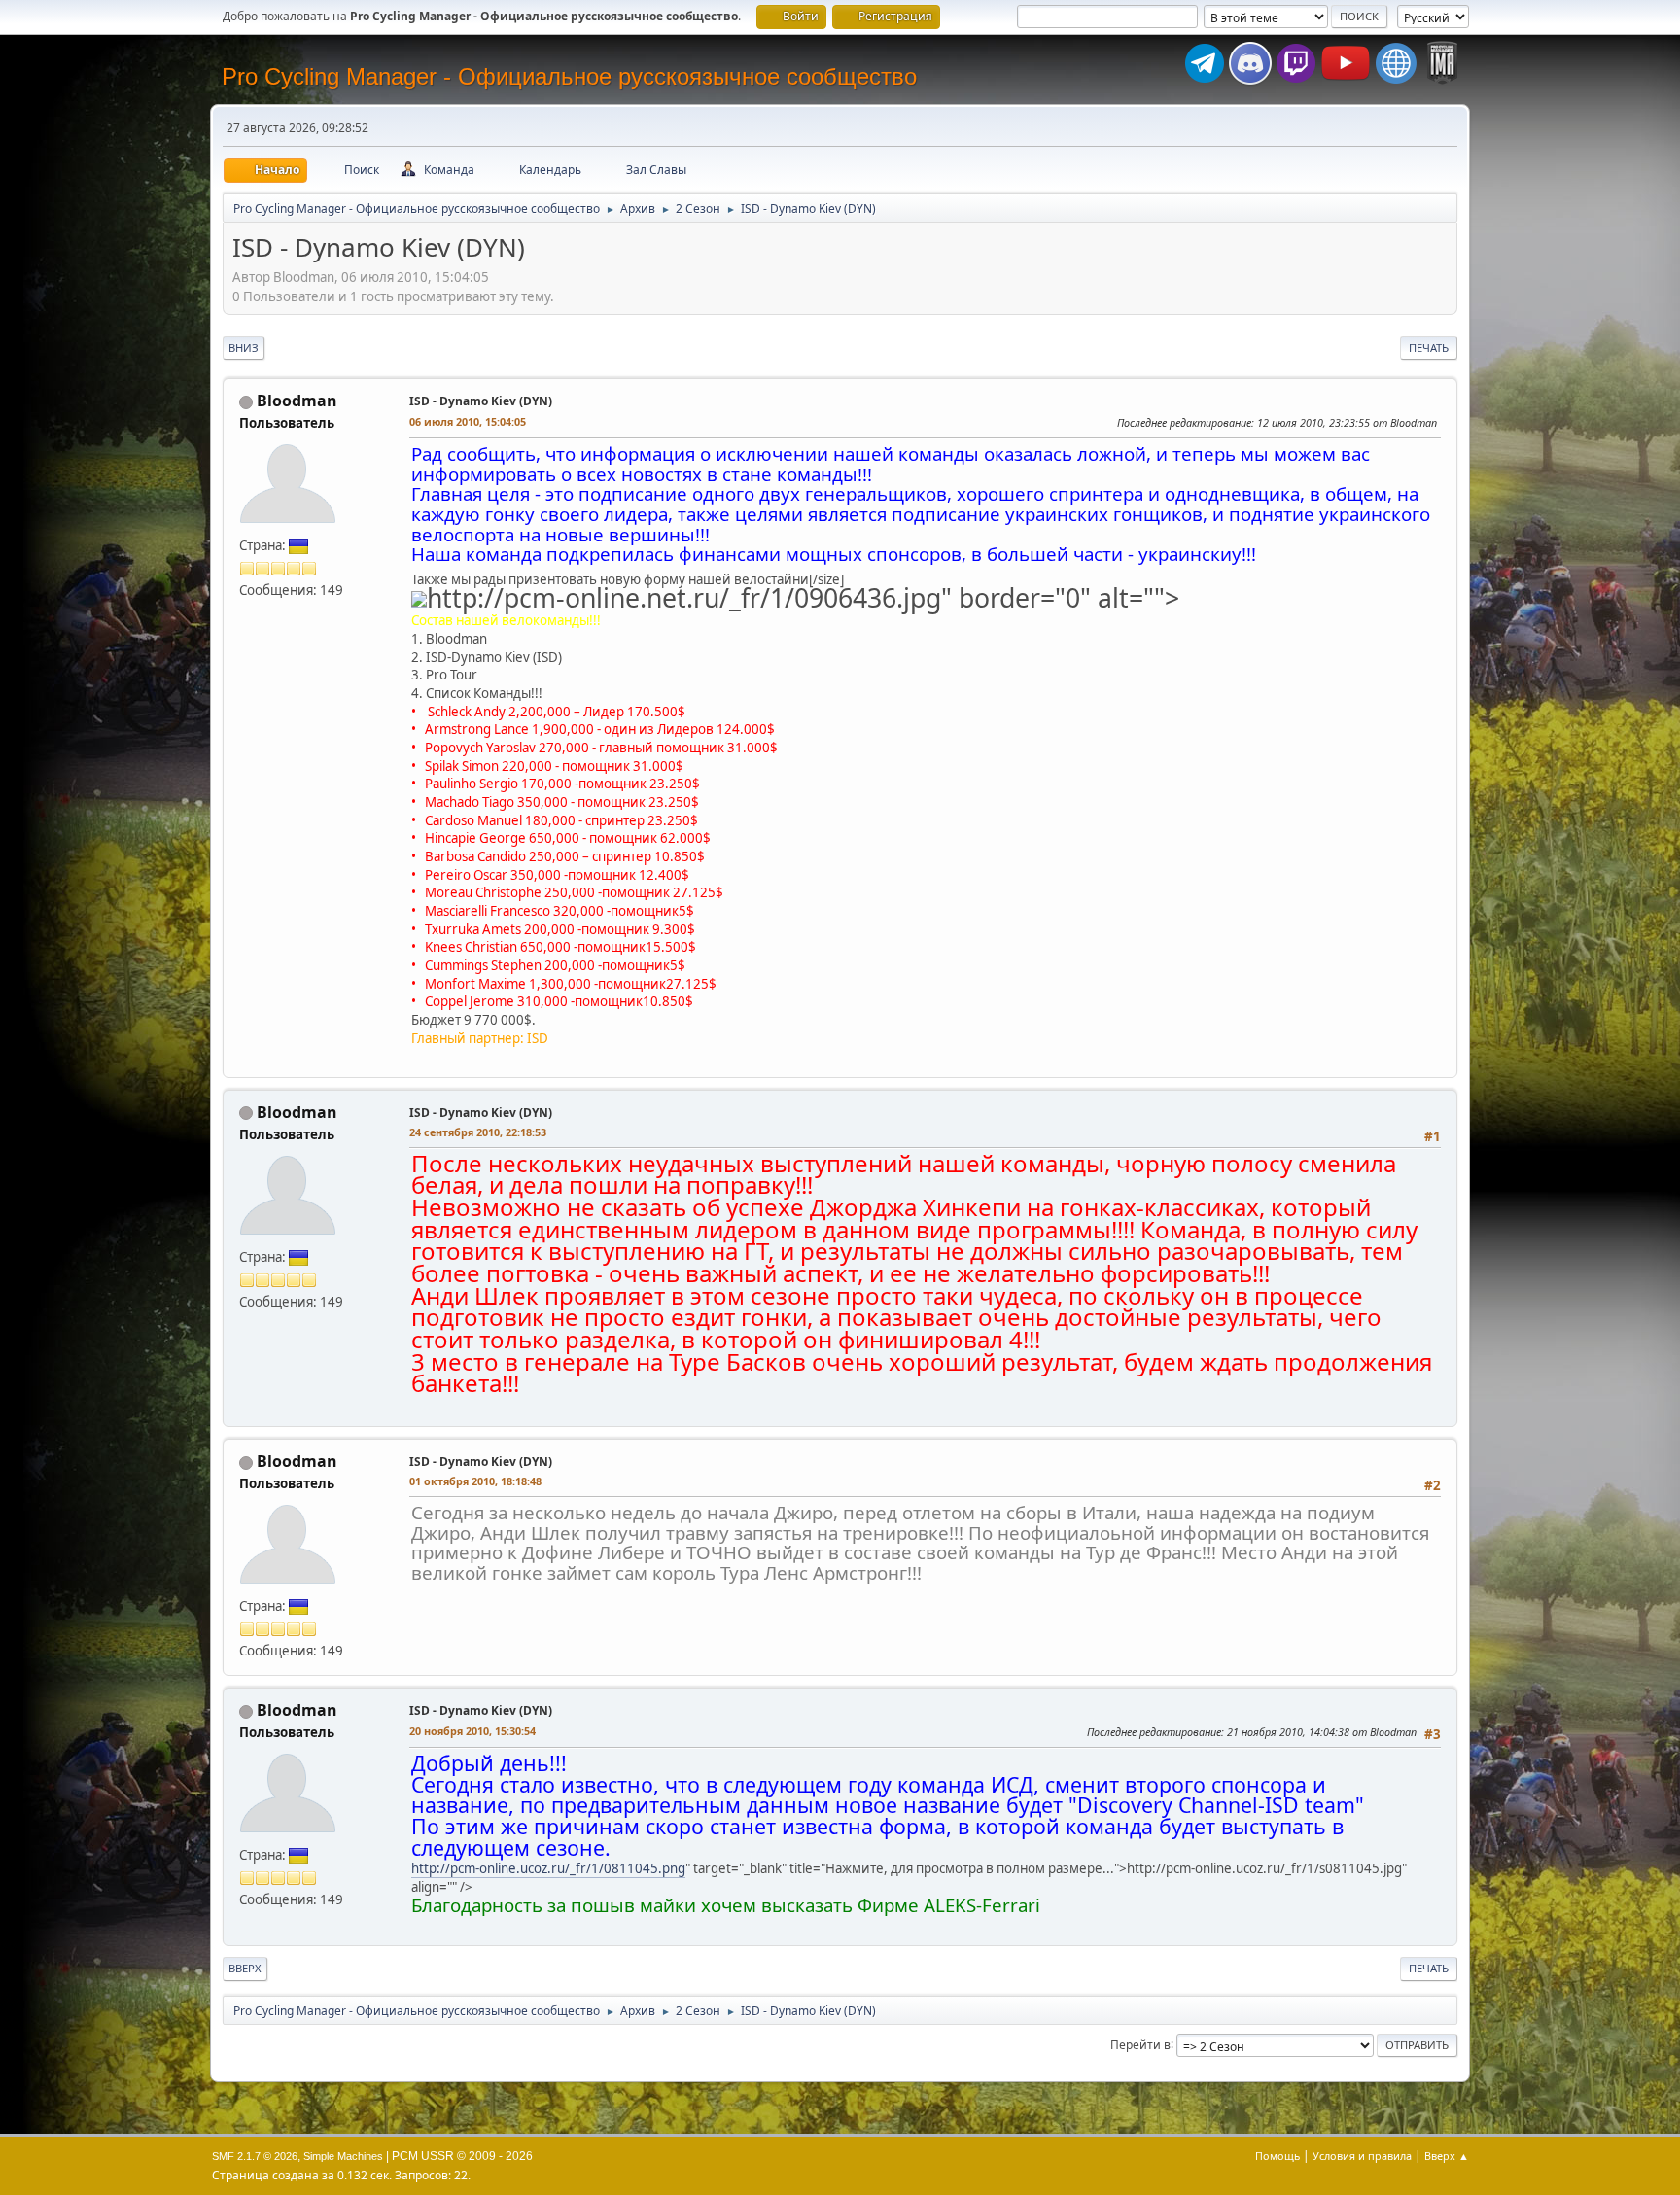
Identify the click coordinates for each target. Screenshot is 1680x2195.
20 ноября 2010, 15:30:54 (472, 1731)
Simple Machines (343, 2156)
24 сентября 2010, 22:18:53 (478, 1132)
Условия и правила (1362, 2156)
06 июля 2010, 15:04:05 (468, 421)
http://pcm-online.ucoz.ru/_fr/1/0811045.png (548, 1868)
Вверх (245, 1968)
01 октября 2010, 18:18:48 (475, 1481)
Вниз (244, 348)
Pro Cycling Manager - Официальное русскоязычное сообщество (569, 76)
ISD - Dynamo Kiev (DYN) (481, 401)
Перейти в (1140, 2044)
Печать (1429, 348)
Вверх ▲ (1447, 2156)
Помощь (1277, 2156)
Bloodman (297, 401)
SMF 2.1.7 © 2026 (255, 2156)
